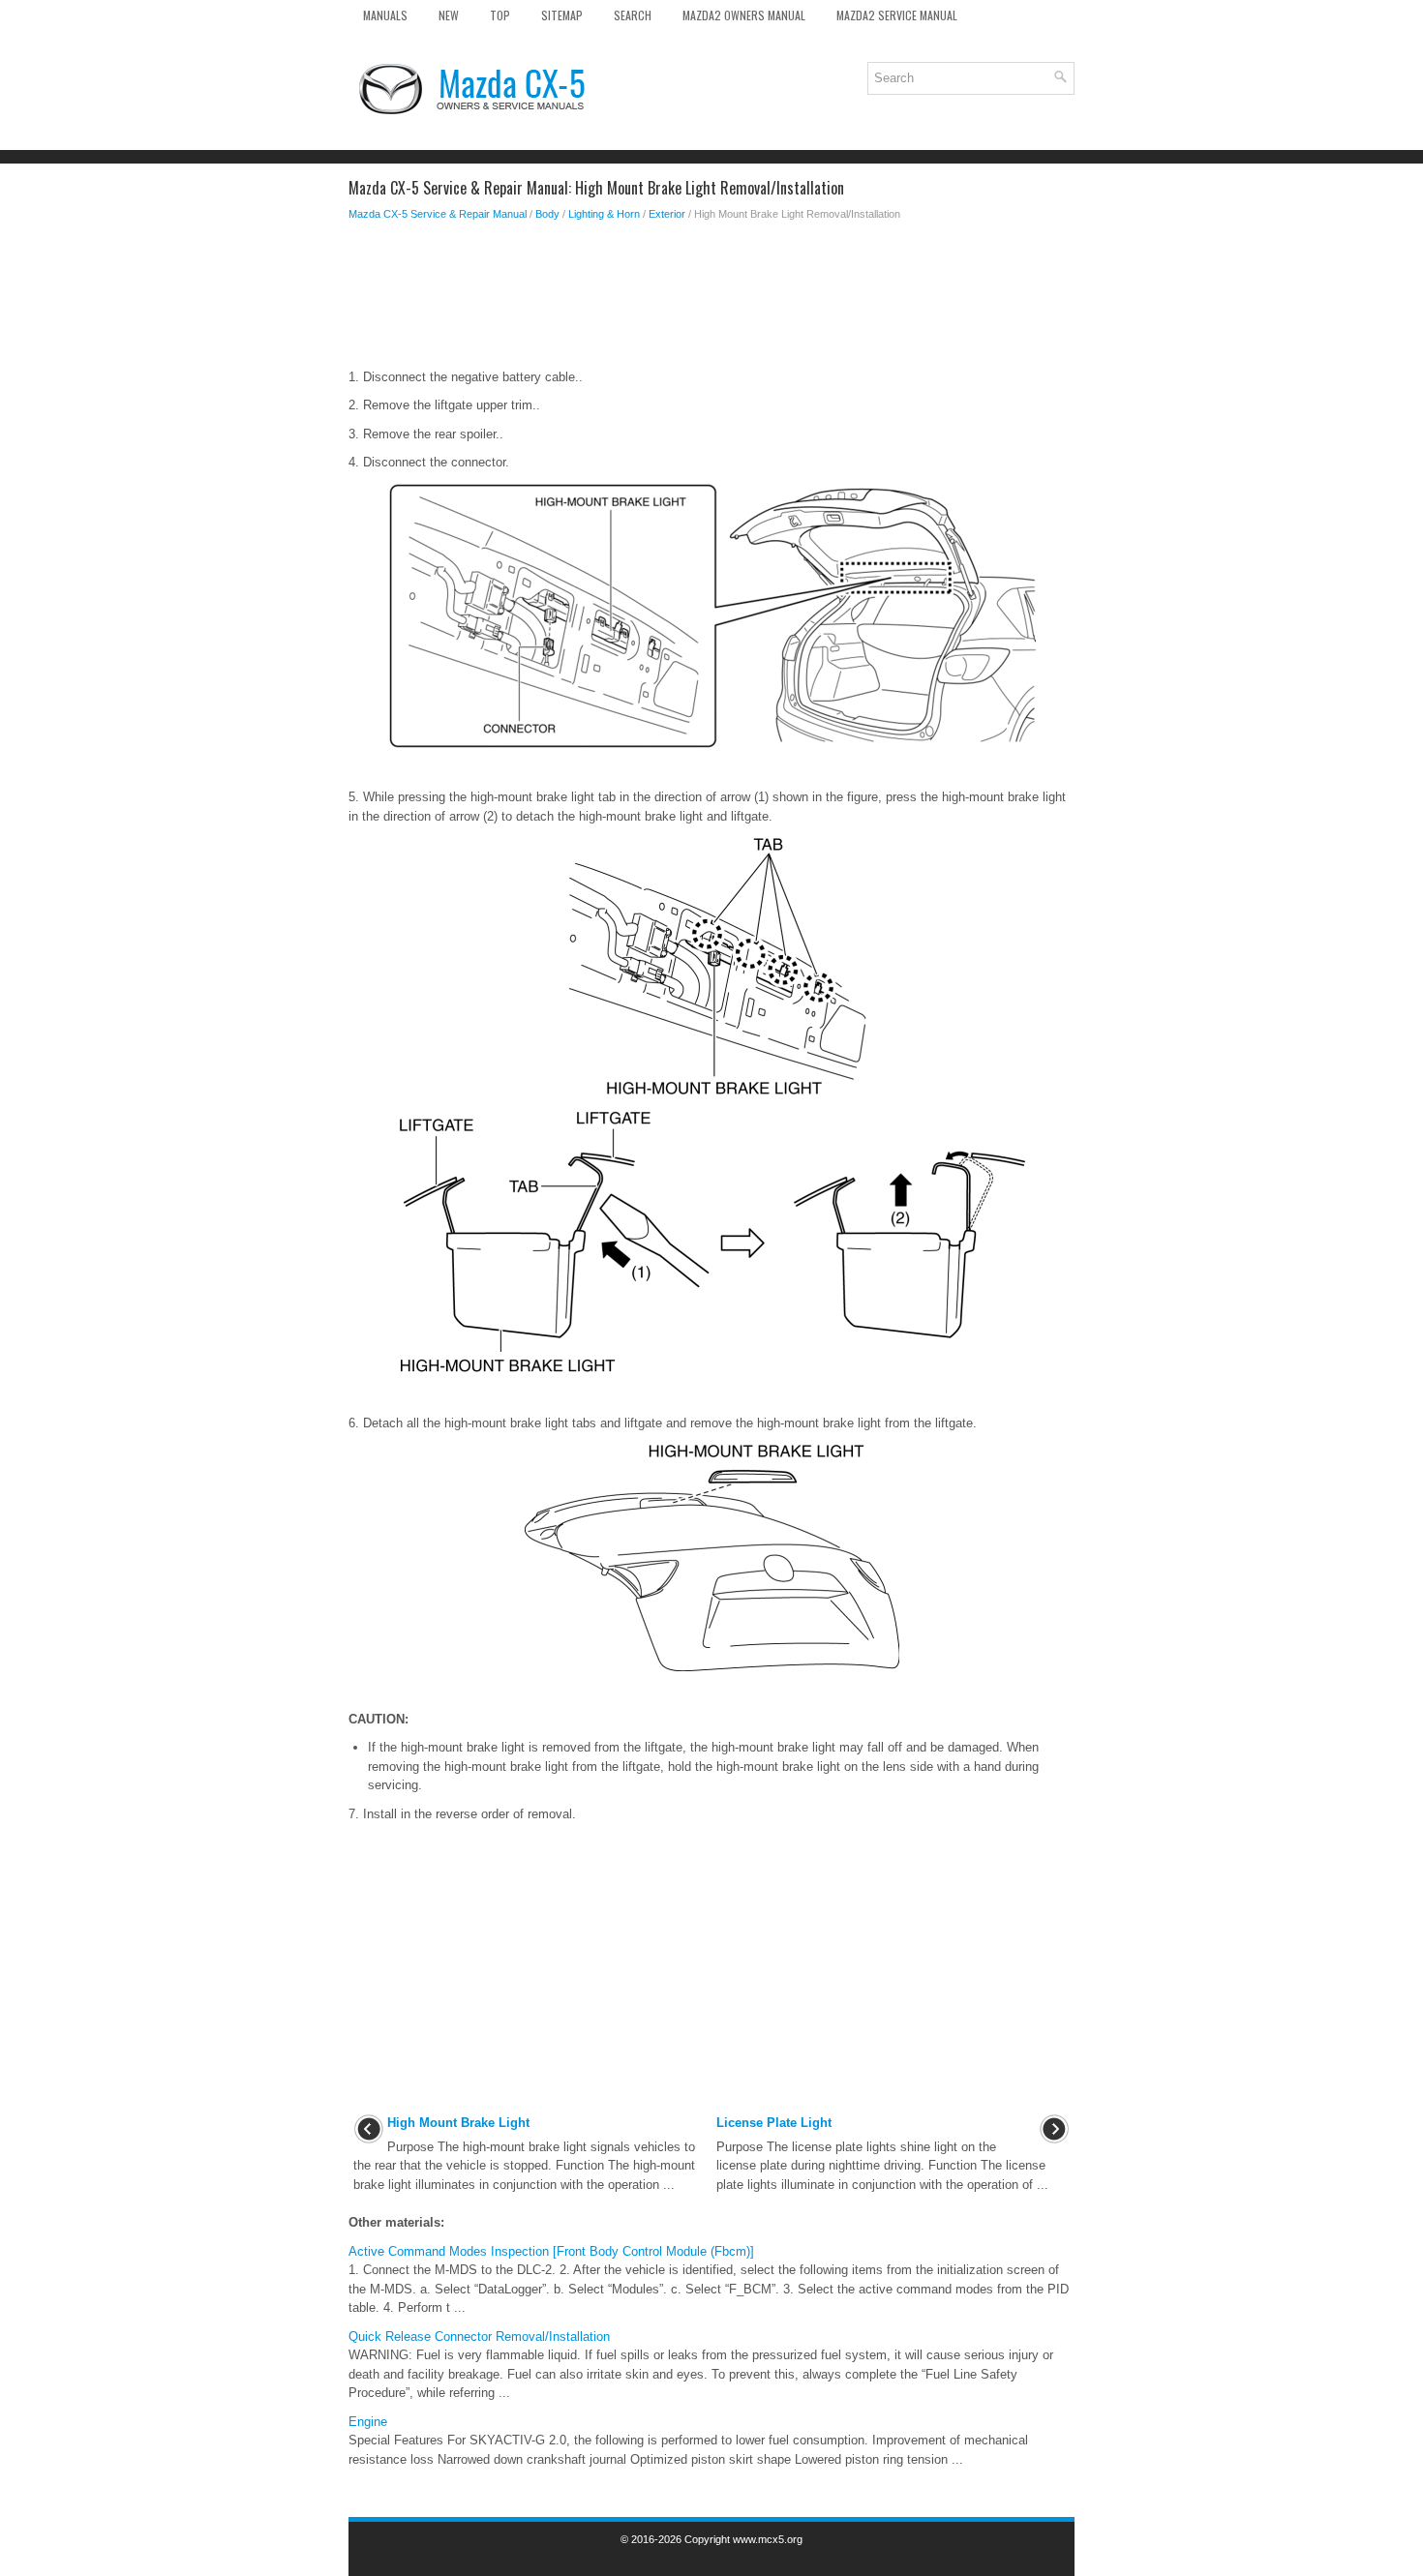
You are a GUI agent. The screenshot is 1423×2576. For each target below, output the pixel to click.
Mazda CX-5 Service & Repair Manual (438, 214)
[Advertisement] (711, 300)
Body (547, 214)
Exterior (667, 214)
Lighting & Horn (604, 214)
